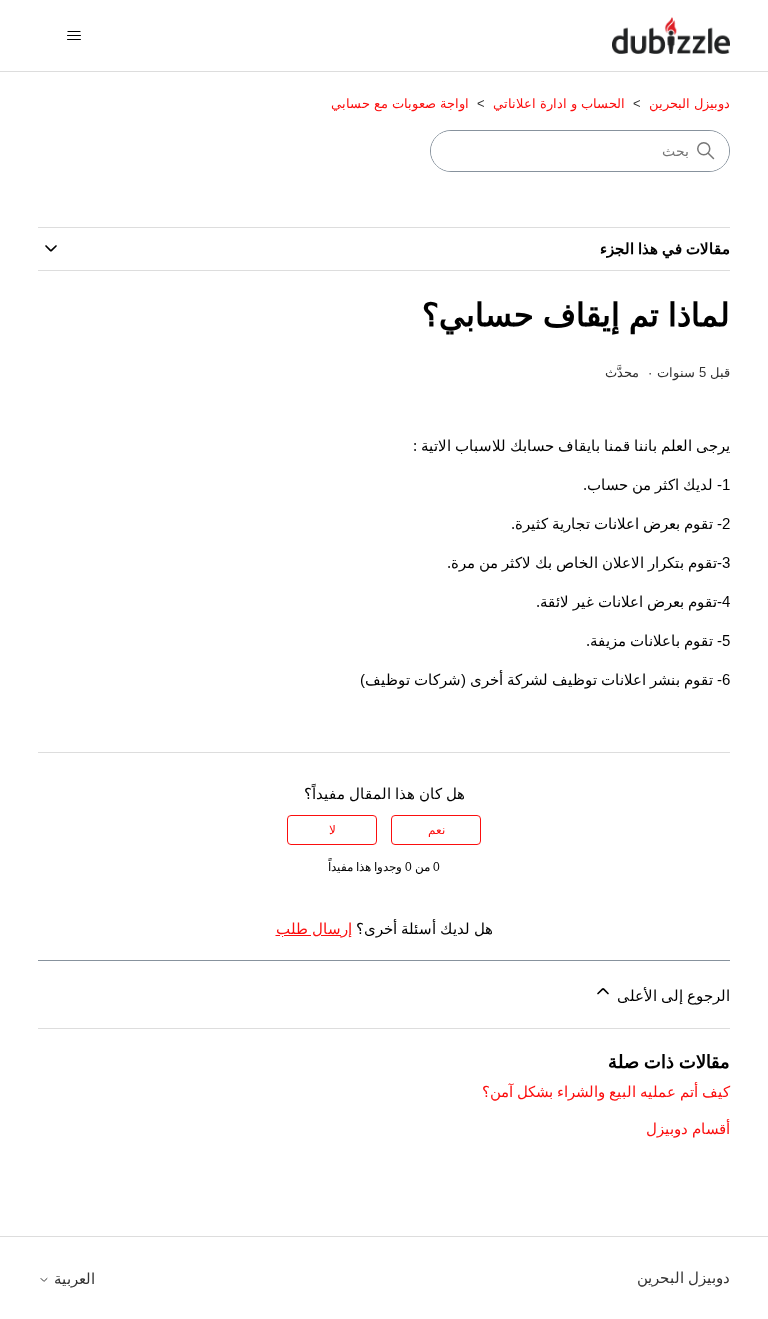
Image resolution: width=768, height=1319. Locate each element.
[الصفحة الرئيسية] (671, 35)
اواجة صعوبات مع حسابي (400, 103)
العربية (72, 1278)
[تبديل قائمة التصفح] (73, 36)
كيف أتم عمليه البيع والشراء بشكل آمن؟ (606, 1091)
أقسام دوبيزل (688, 1128)
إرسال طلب (314, 928)
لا (332, 830)
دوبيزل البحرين (687, 103)
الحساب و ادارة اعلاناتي (559, 103)
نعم (436, 830)
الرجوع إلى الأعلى (671, 995)
